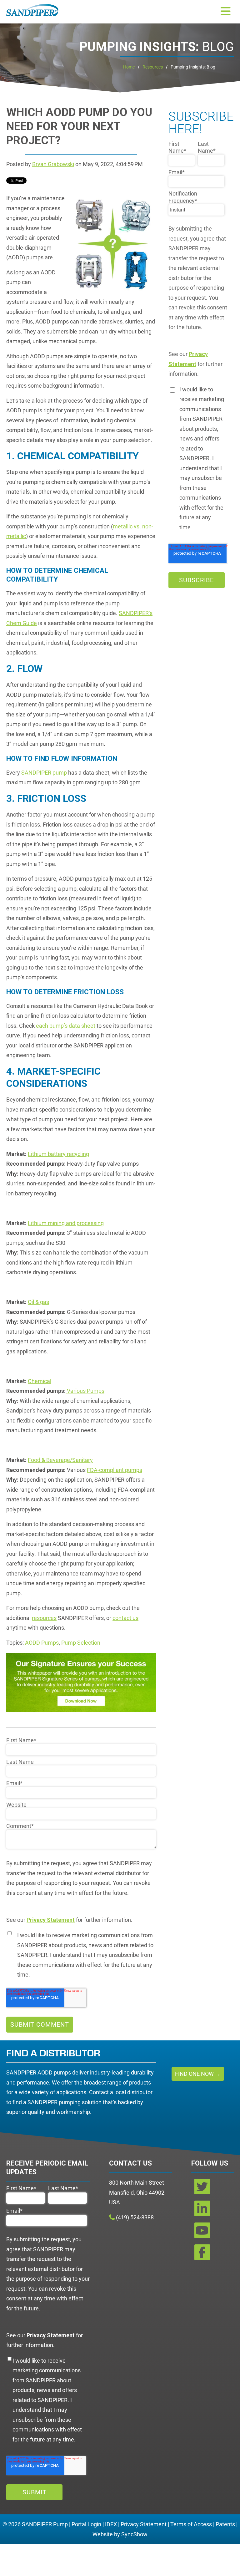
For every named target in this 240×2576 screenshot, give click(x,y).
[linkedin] (202, 2211)
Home (129, 67)
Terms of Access (191, 2524)
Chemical (40, 1381)
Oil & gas (38, 1302)
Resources (153, 67)
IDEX (111, 2524)
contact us (125, 1618)
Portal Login (86, 2524)
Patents (225, 2524)
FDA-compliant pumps (115, 1470)
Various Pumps (85, 1391)
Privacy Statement (144, 2524)
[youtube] (202, 2233)
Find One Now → (198, 2074)
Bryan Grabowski (53, 164)
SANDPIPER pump (44, 773)
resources (44, 1618)
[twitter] (202, 2189)
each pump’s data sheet (66, 1026)
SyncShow (134, 2534)
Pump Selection (81, 1643)
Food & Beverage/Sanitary (60, 1460)
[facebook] (202, 2255)
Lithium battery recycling (58, 1154)
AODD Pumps (42, 1643)
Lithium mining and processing (66, 1223)
